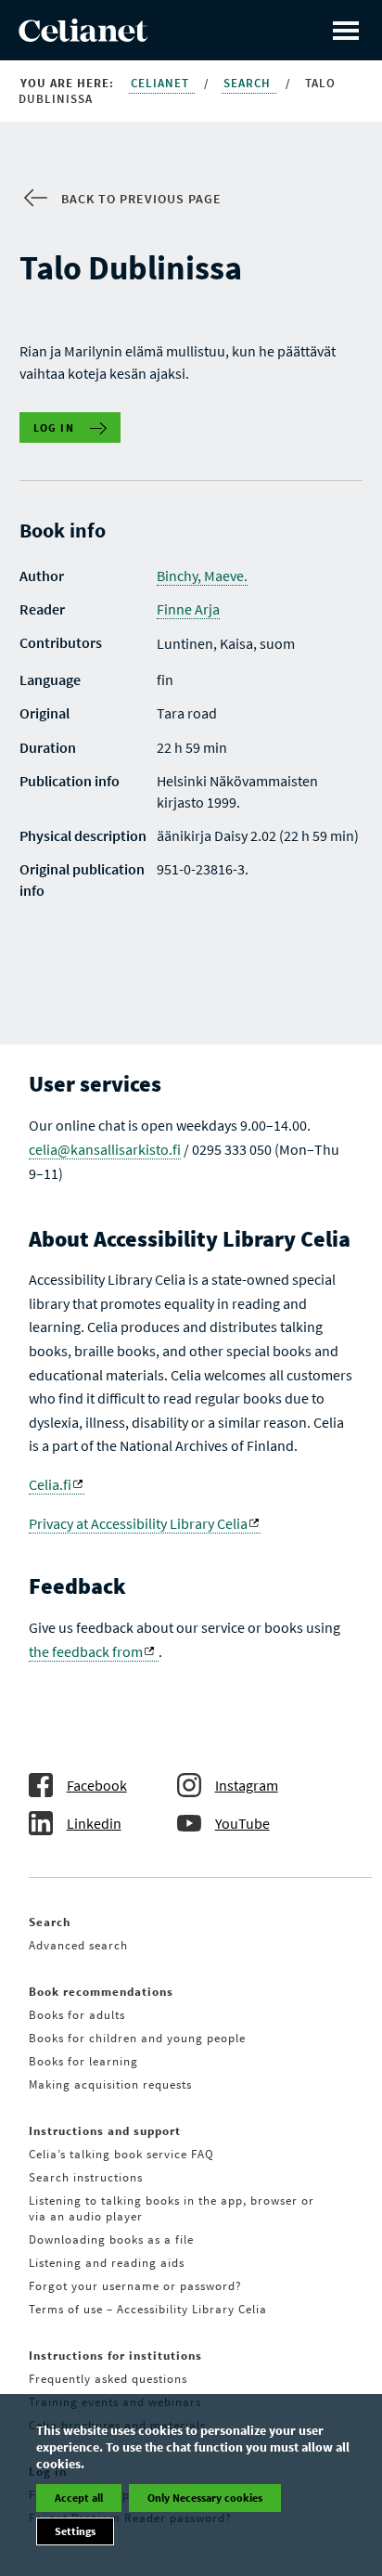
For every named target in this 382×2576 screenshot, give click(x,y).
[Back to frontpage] (83, 36)
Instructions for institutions (115, 2356)
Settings (75, 2531)
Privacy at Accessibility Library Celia (138, 1523)
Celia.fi (50, 1484)
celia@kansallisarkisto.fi (105, 1149)
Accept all (79, 2498)
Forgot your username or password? (135, 2286)
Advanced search (78, 1945)
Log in (54, 427)
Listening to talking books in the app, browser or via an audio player (172, 2208)
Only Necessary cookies (205, 2498)
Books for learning (83, 2061)
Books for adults (77, 2015)
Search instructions (86, 2177)
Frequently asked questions (108, 2379)
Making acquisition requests (110, 2084)
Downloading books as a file (111, 2239)
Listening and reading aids (107, 2263)
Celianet (162, 83)
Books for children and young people (137, 2038)
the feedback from (86, 1651)
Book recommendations (101, 1992)
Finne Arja (188, 609)
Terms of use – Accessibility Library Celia (148, 2309)
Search (249, 83)
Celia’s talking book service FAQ (121, 2154)
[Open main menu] (346, 30)
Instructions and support (105, 2131)
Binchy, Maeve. (202, 576)
